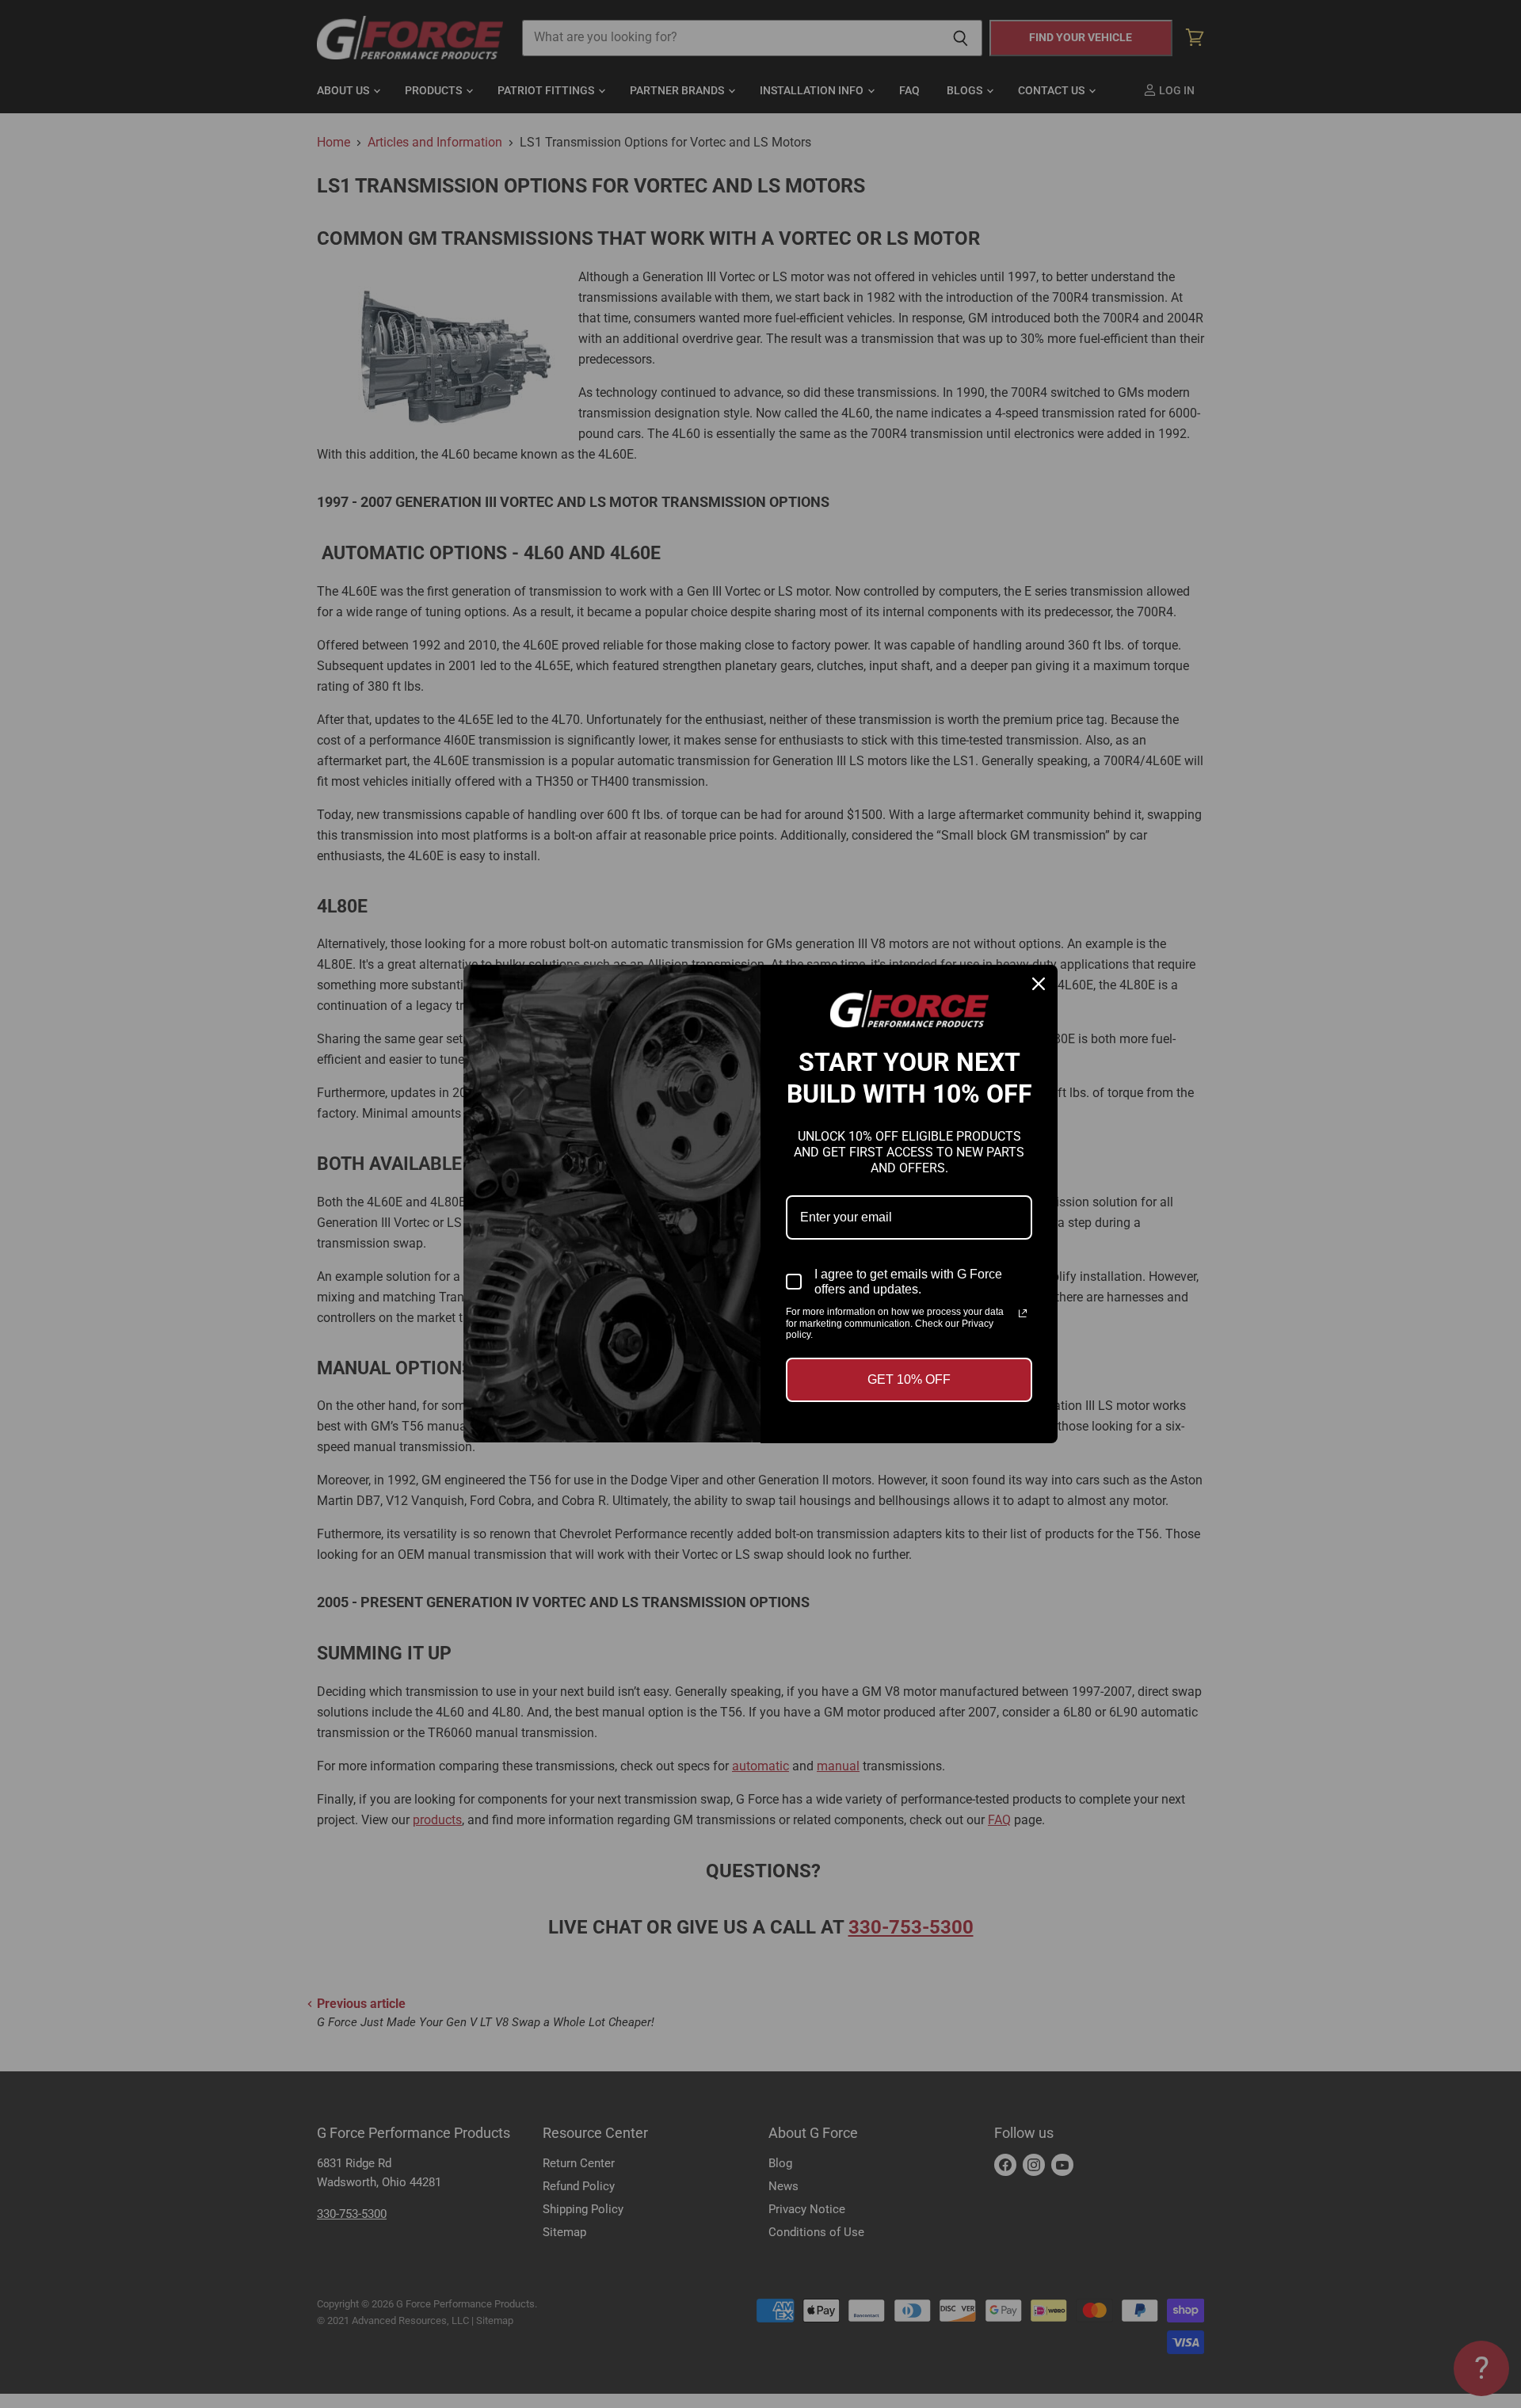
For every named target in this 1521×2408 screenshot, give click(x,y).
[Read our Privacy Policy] (1023, 1313)
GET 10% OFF (909, 1379)
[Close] (1039, 984)
